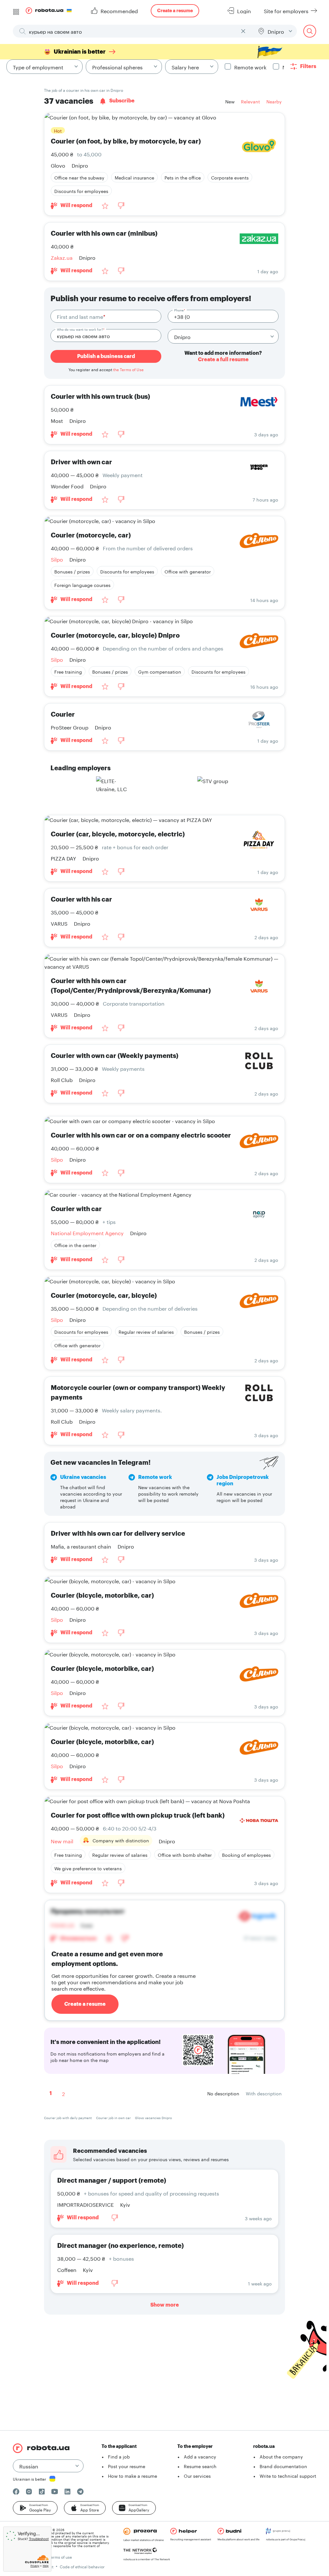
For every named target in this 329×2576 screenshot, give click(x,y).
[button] (35, 2508)
